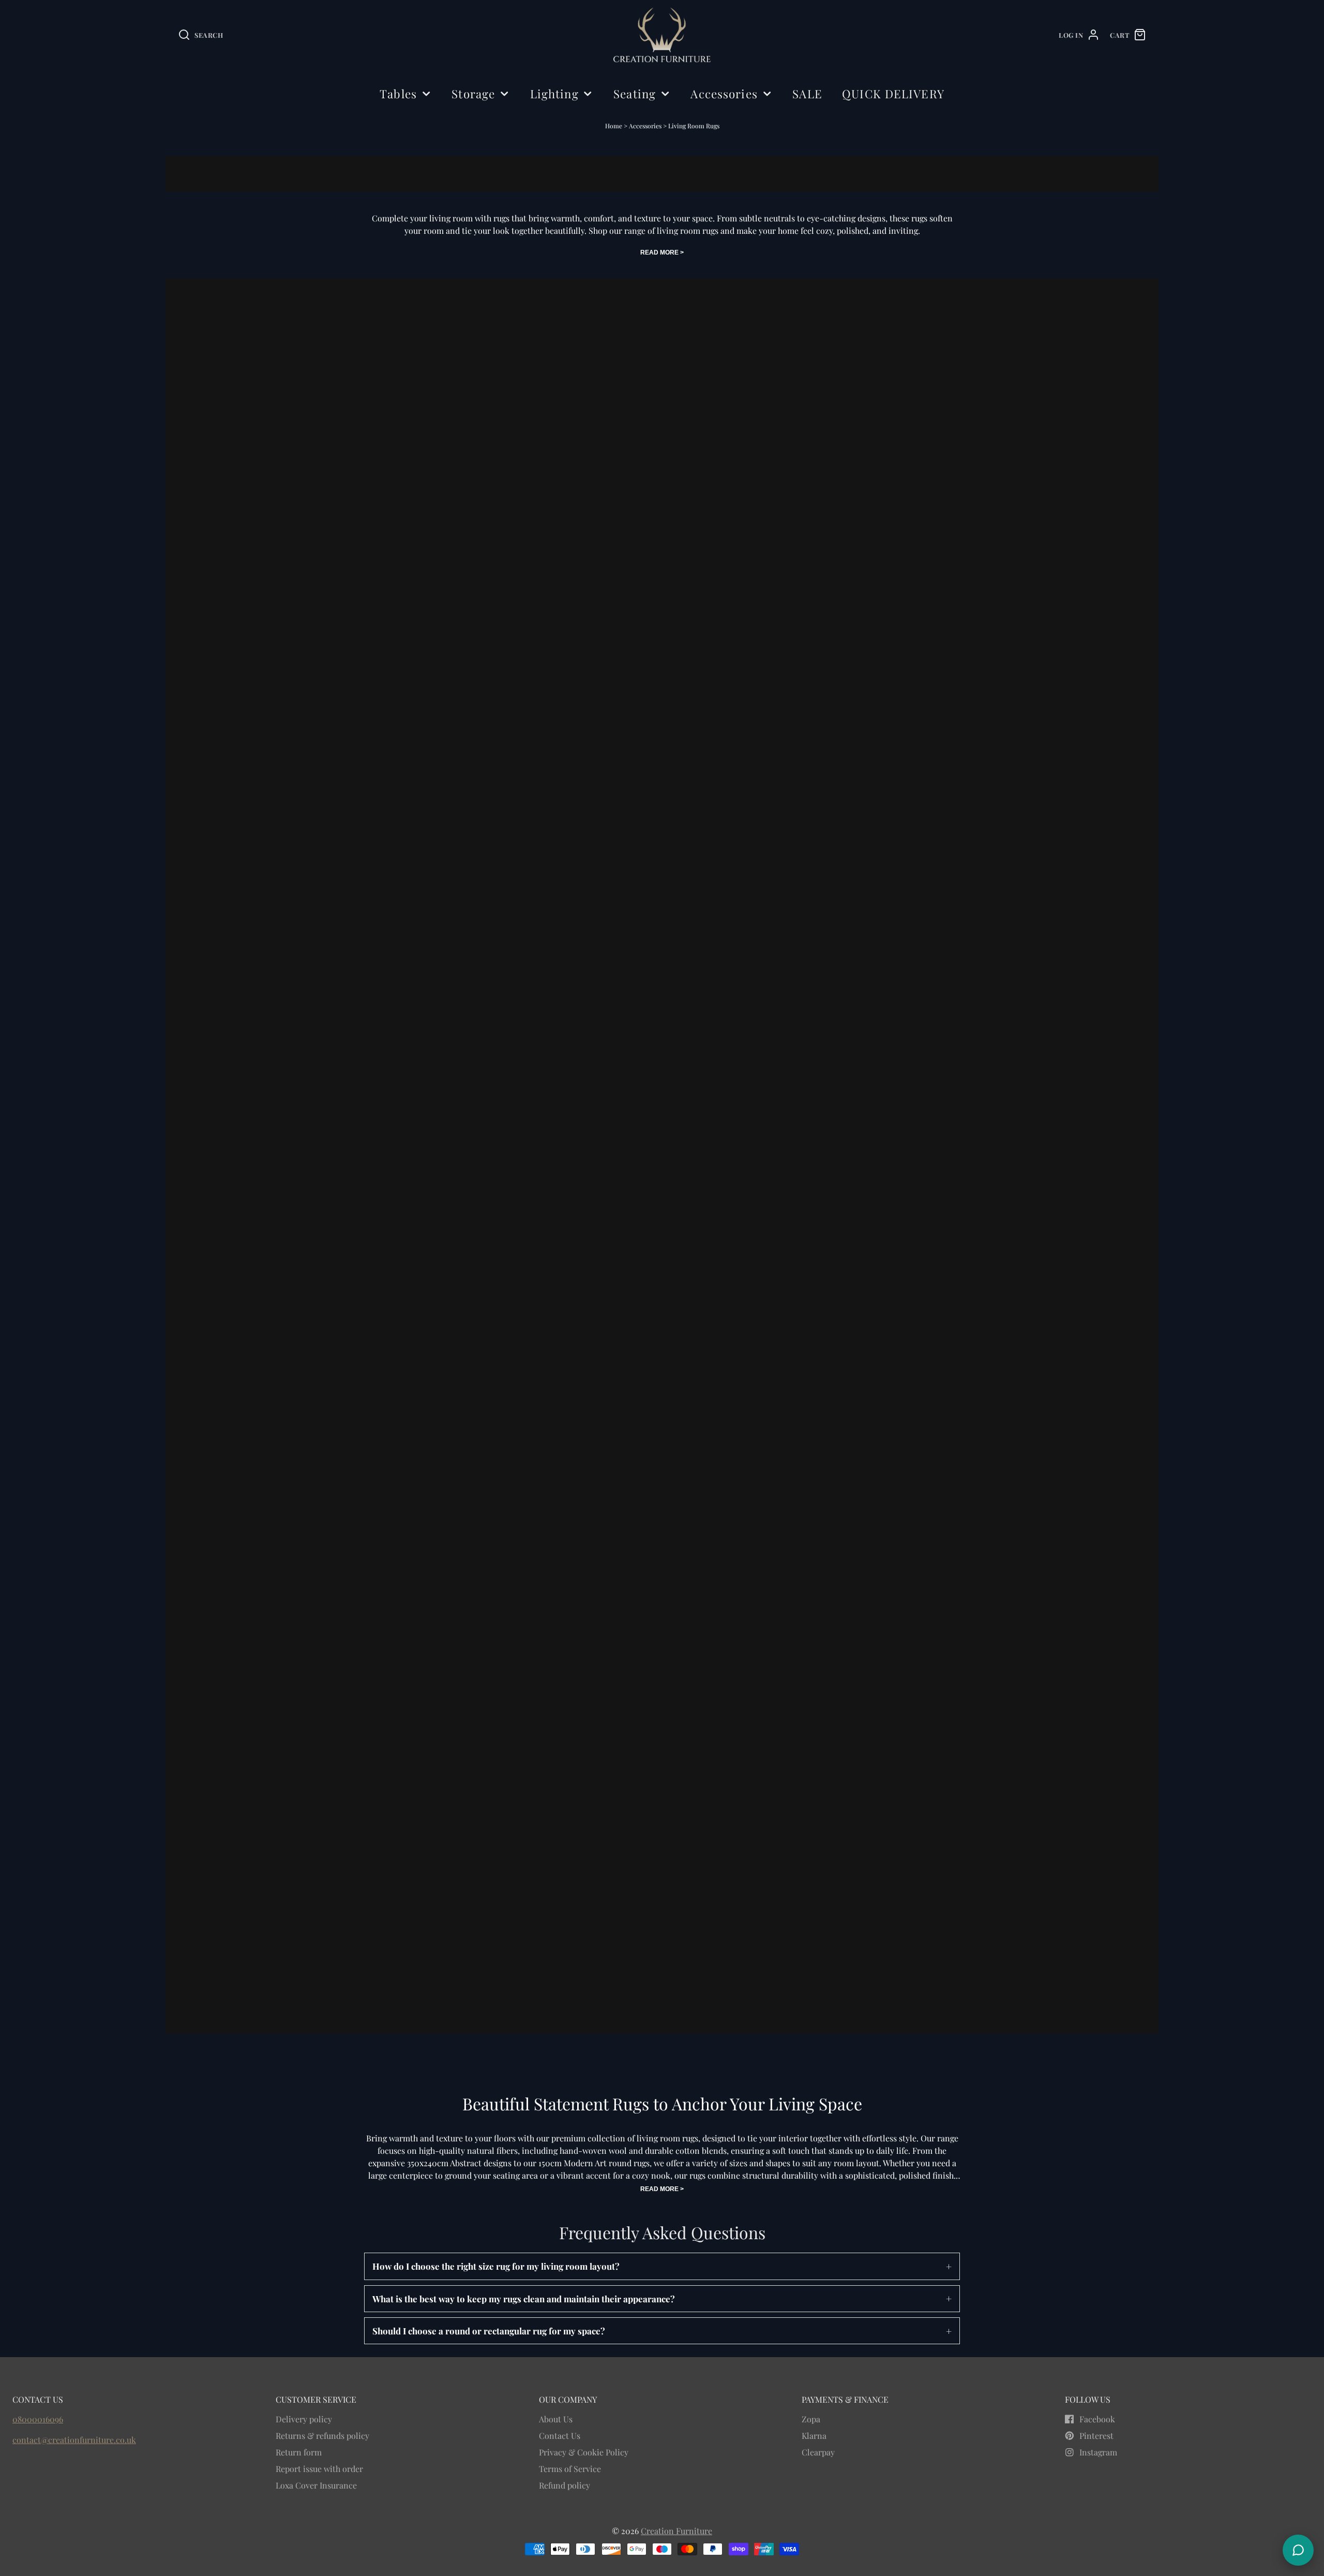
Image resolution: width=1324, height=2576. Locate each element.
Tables (398, 94)
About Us (556, 2419)
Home (614, 126)
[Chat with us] (1298, 2550)
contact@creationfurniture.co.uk (74, 2440)
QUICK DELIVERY (893, 94)
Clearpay (818, 2452)
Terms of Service (570, 2469)
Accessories (724, 94)
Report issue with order (319, 2469)
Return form (299, 2452)
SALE (807, 94)
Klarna (814, 2436)
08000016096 (38, 2419)
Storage (473, 94)
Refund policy (565, 2485)
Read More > (662, 252)
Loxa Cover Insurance (316, 2485)
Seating (635, 94)
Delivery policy (304, 2419)
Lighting (554, 94)
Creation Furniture (676, 2531)
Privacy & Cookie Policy (584, 2452)
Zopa (811, 2419)
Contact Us (560, 2436)
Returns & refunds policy (322, 2436)
